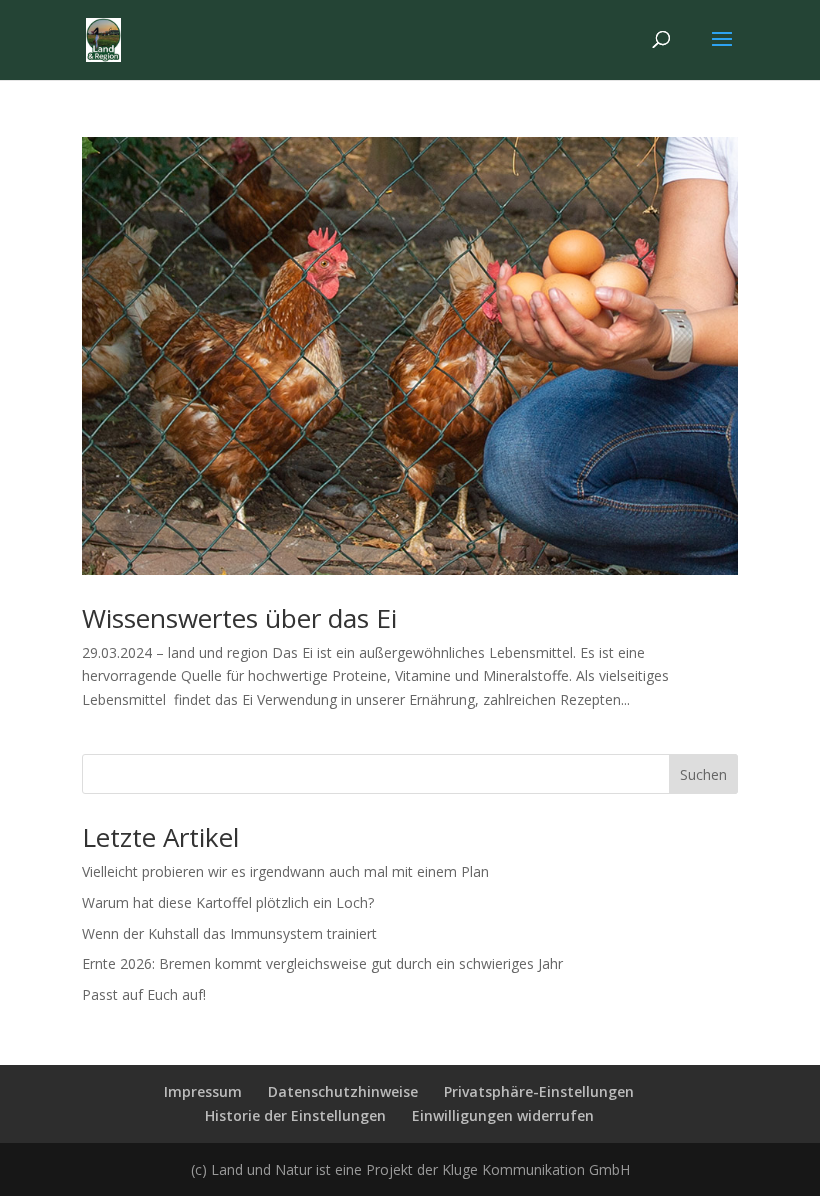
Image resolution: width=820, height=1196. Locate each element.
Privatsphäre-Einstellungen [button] (539, 1091)
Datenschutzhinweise (343, 1091)
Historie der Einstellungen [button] (295, 1115)
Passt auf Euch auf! (144, 994)
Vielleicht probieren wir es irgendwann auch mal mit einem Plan (285, 871)
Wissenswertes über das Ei (239, 618)
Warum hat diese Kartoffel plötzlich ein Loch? (228, 902)
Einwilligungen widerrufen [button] (503, 1115)
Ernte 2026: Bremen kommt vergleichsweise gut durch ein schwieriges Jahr (322, 963)
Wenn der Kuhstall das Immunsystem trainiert (229, 933)
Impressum (203, 1091)
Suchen (703, 774)
